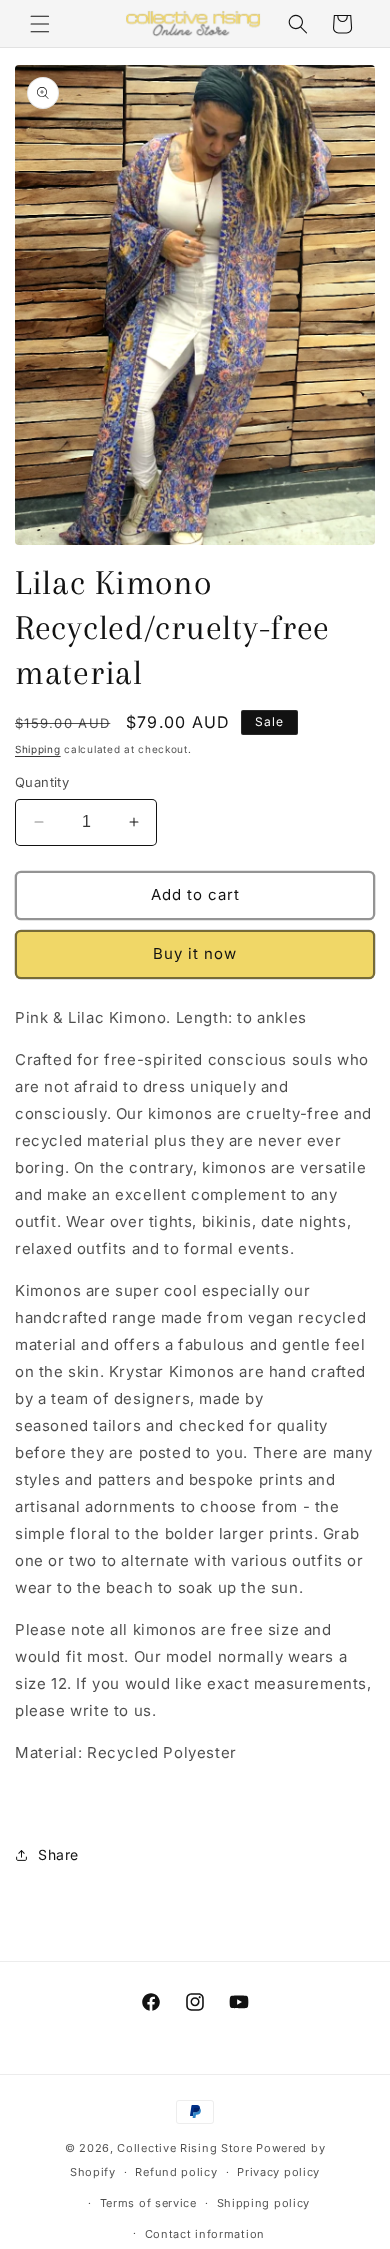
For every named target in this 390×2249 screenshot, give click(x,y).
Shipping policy (264, 2203)
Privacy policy (278, 2172)
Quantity (42, 782)
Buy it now (195, 953)
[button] (40, 24)
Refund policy (176, 2172)
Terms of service (148, 2203)
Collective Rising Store (184, 2148)
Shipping (38, 749)
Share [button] (58, 1854)
